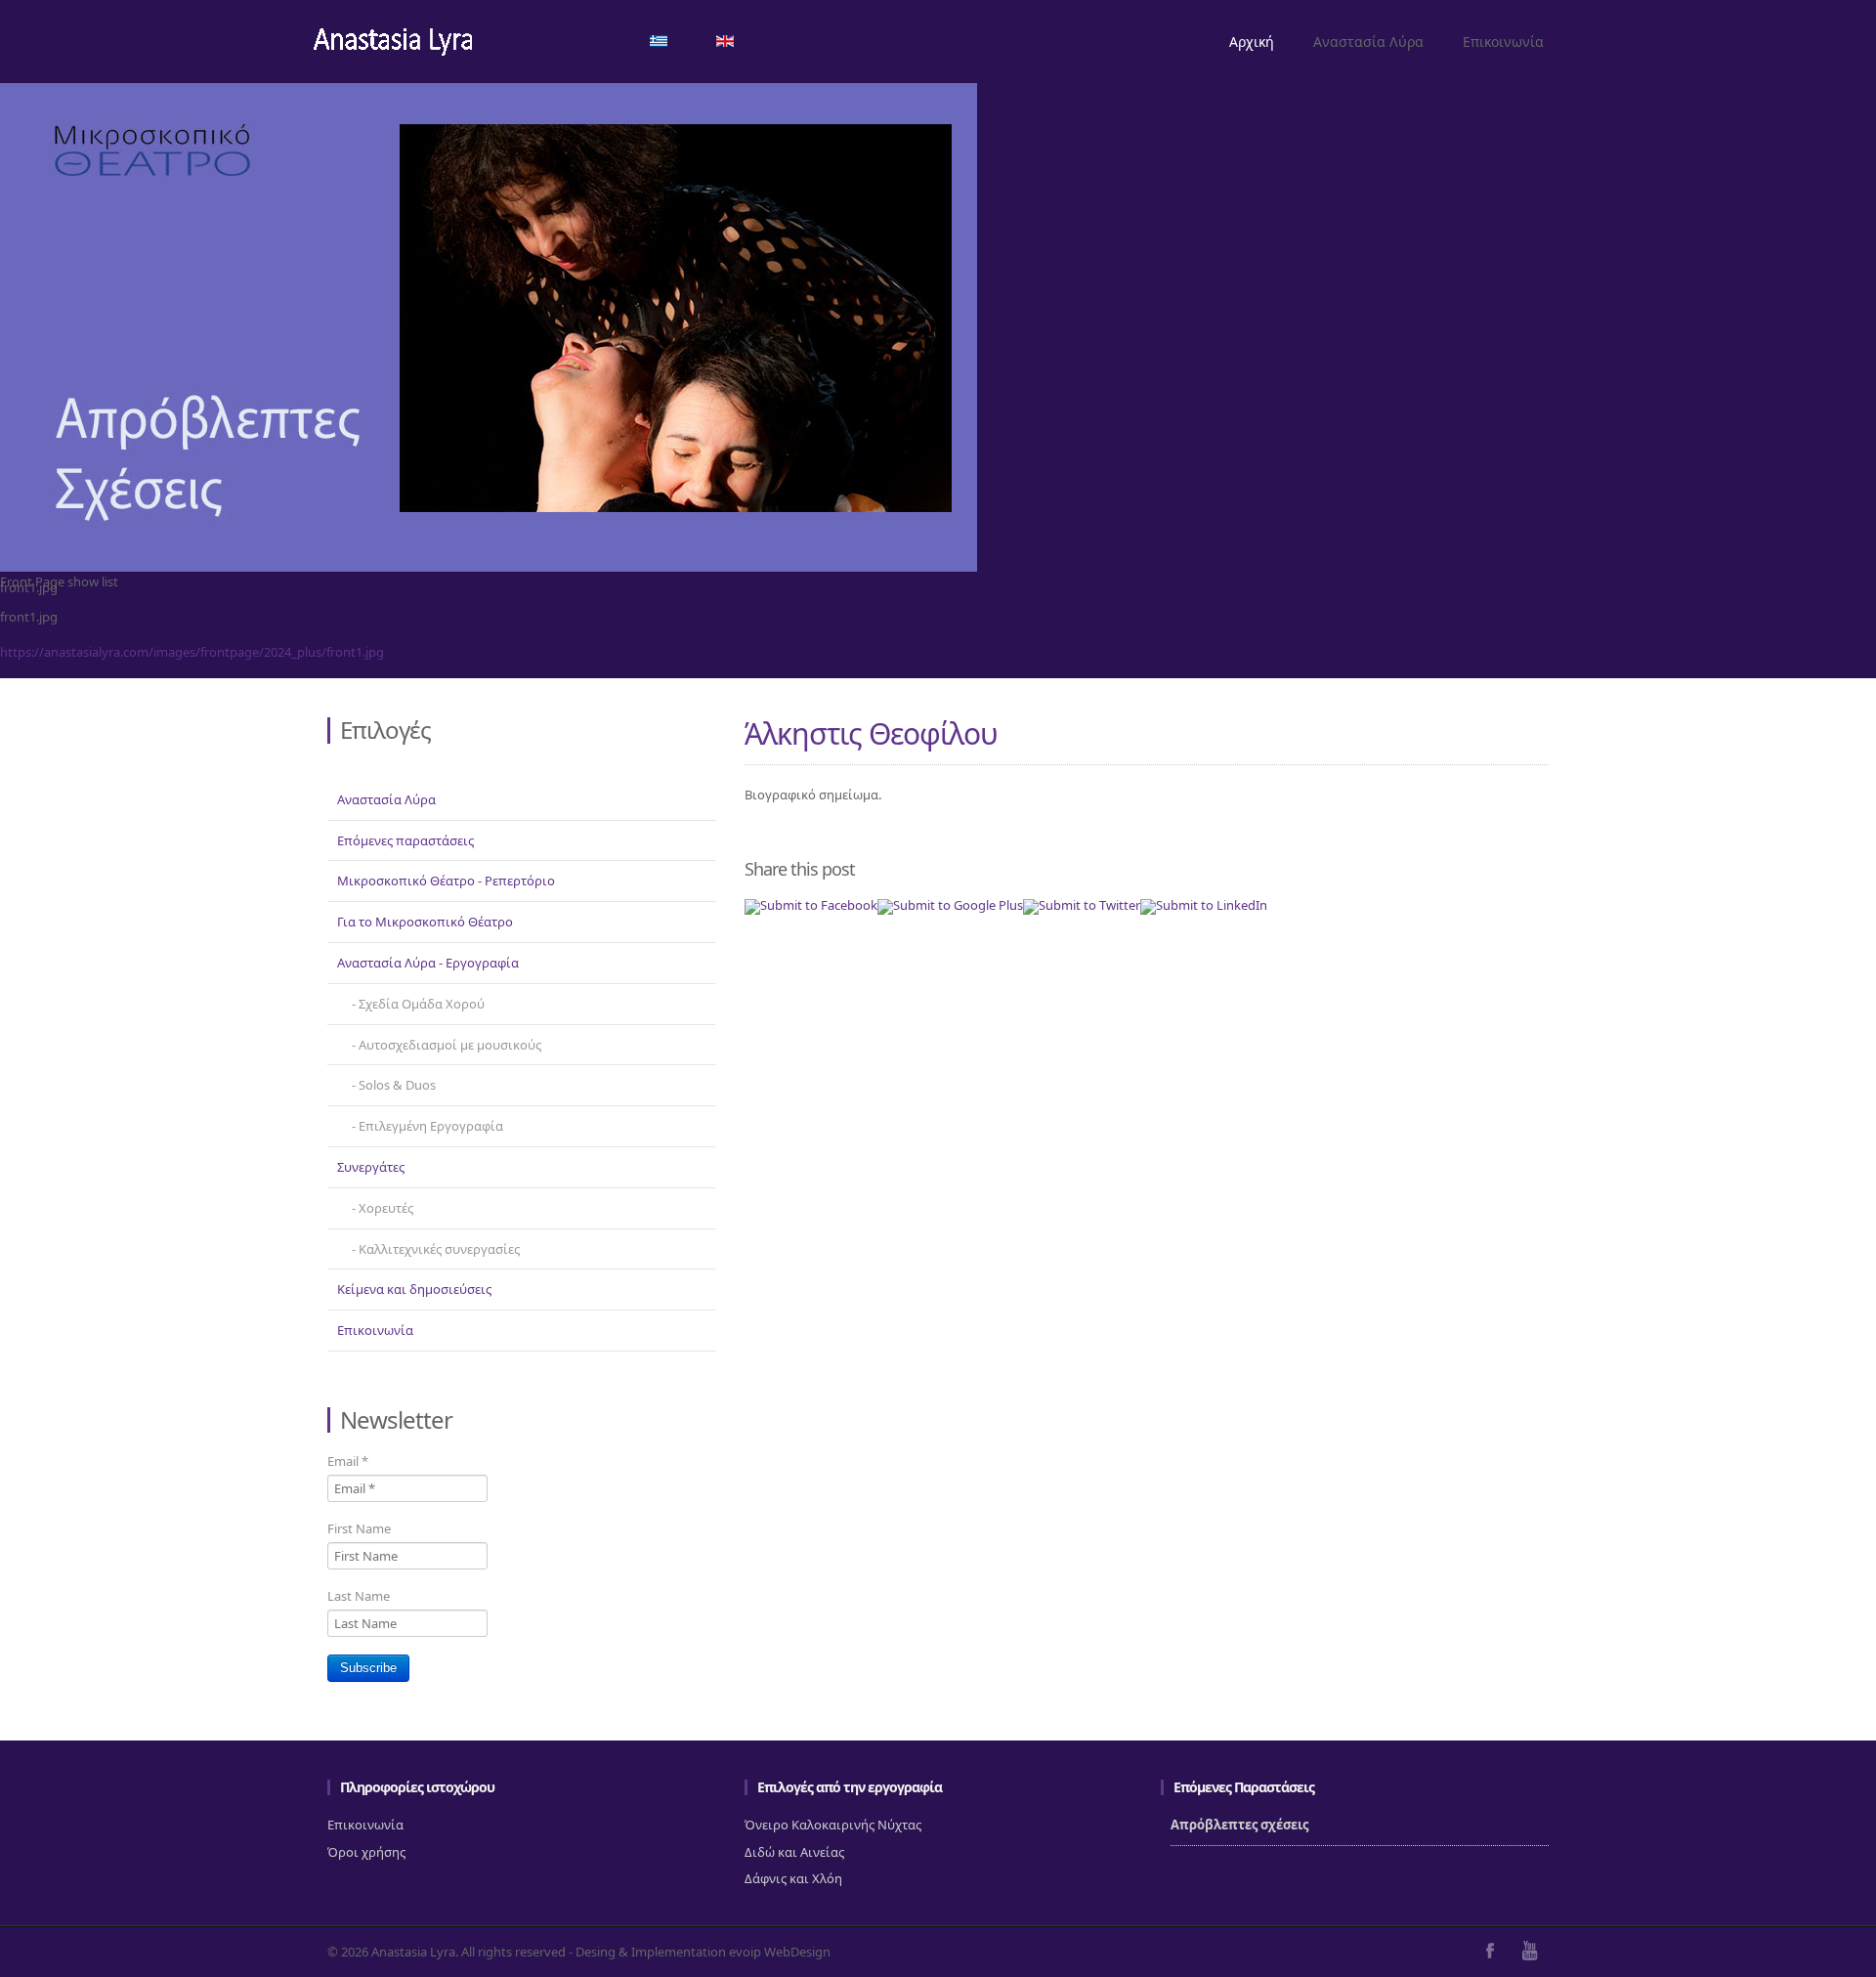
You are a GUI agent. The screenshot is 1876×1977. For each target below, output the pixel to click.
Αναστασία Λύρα (1368, 42)
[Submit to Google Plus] (950, 905)
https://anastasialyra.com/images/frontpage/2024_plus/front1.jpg (192, 652)
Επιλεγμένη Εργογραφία (431, 1126)
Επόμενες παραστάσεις (405, 840)
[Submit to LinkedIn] (1204, 905)
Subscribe (368, 1668)
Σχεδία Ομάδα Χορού (422, 1004)
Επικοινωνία (1503, 42)
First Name (359, 1528)
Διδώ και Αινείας (794, 1852)
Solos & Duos (397, 1085)
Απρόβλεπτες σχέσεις (1239, 1825)
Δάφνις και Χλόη (793, 1878)
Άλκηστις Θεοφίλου (871, 733)
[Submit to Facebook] (811, 905)
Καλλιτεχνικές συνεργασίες (439, 1249)
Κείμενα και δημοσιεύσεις (414, 1289)
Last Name (359, 1596)
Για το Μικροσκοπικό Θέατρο (425, 922)
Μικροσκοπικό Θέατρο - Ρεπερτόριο (446, 881)
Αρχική (1252, 42)
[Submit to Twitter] (1082, 905)
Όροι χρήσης (366, 1852)
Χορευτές (386, 1208)
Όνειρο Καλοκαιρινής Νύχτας (833, 1825)
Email (348, 1461)
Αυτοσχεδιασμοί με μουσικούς (450, 1045)
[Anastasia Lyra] (393, 43)
